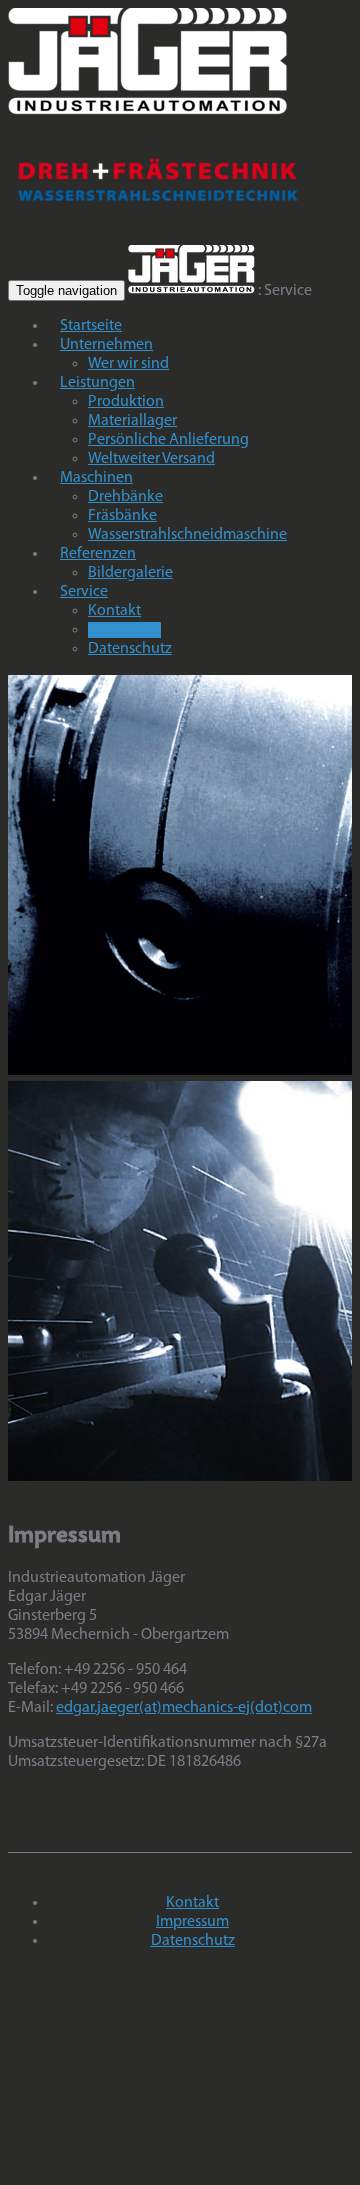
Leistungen (97, 383)
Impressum (124, 630)
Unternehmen (106, 345)
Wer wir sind (128, 364)
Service (84, 592)
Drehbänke (125, 497)
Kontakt (114, 611)
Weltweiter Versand (151, 459)
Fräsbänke (122, 516)
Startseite (91, 326)
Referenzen (98, 554)
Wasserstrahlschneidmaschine (187, 535)
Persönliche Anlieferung (168, 440)
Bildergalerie (130, 573)
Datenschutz (130, 649)
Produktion (126, 402)
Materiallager (132, 421)
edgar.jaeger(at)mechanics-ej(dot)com (184, 1708)
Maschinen (96, 478)
